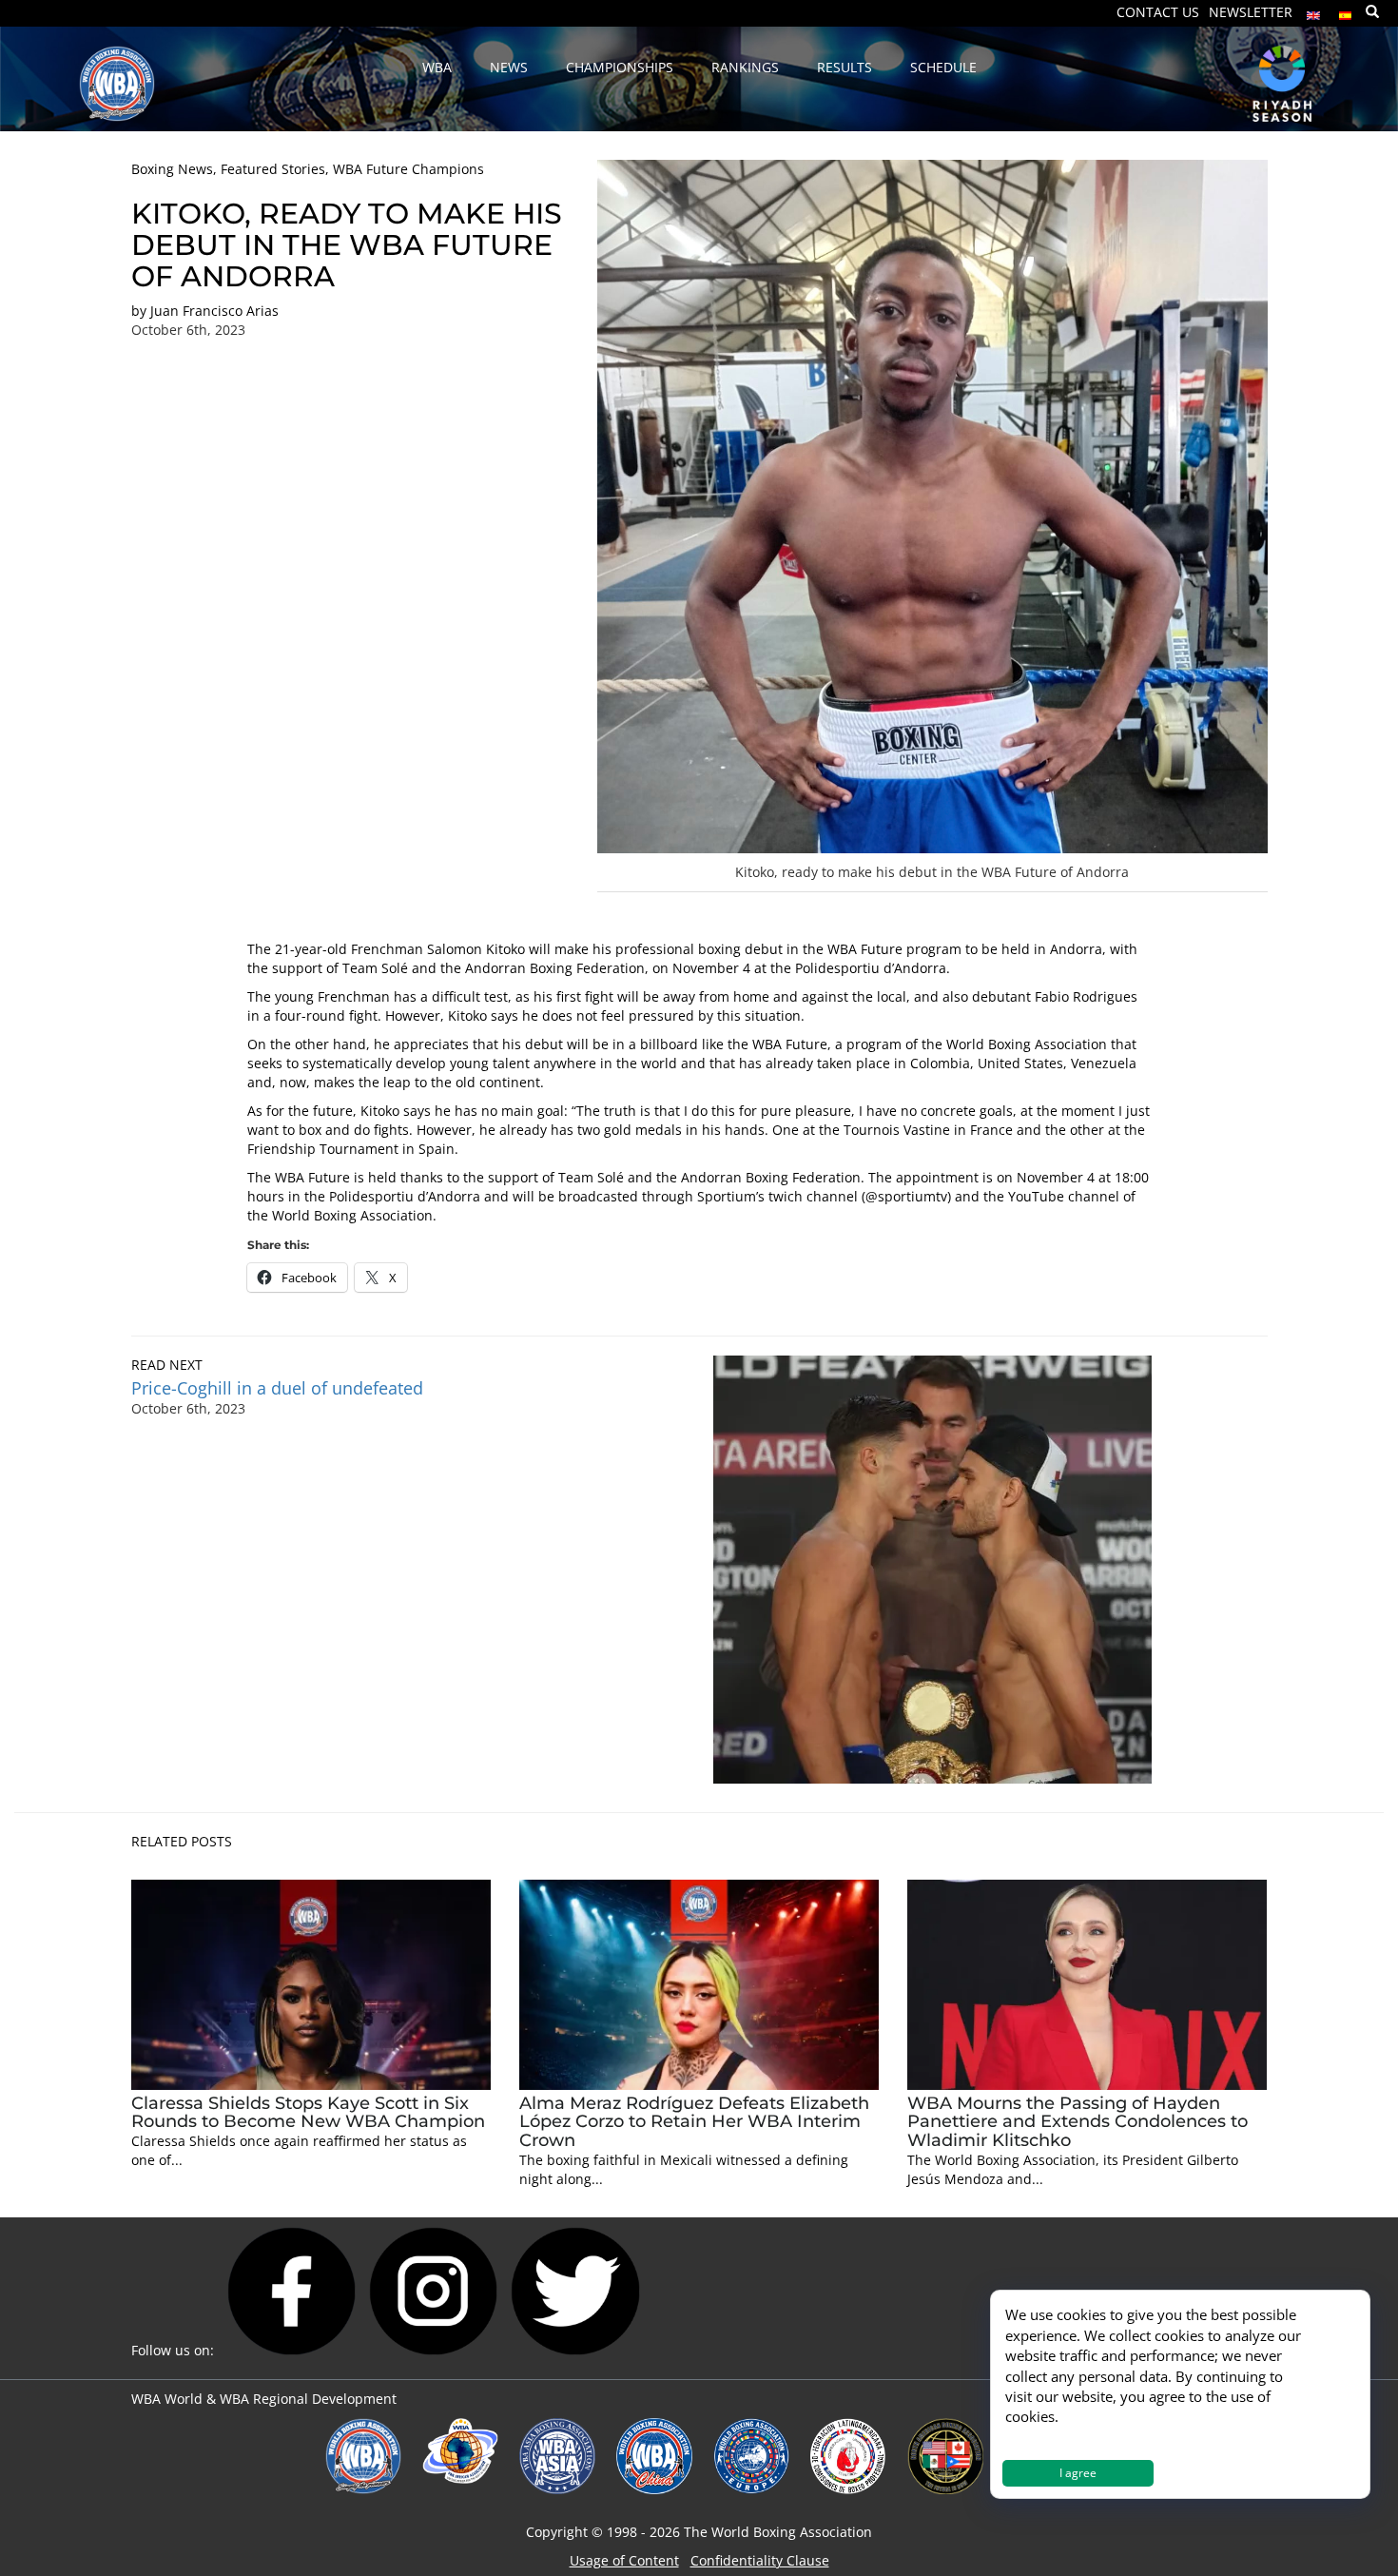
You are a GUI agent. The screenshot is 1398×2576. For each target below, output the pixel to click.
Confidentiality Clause (760, 2560)
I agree (1078, 2473)
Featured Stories (273, 169)
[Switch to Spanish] (1346, 11)
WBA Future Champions (408, 169)
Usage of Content (624, 2560)
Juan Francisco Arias (214, 311)
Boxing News (172, 169)
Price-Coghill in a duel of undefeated (277, 1388)
